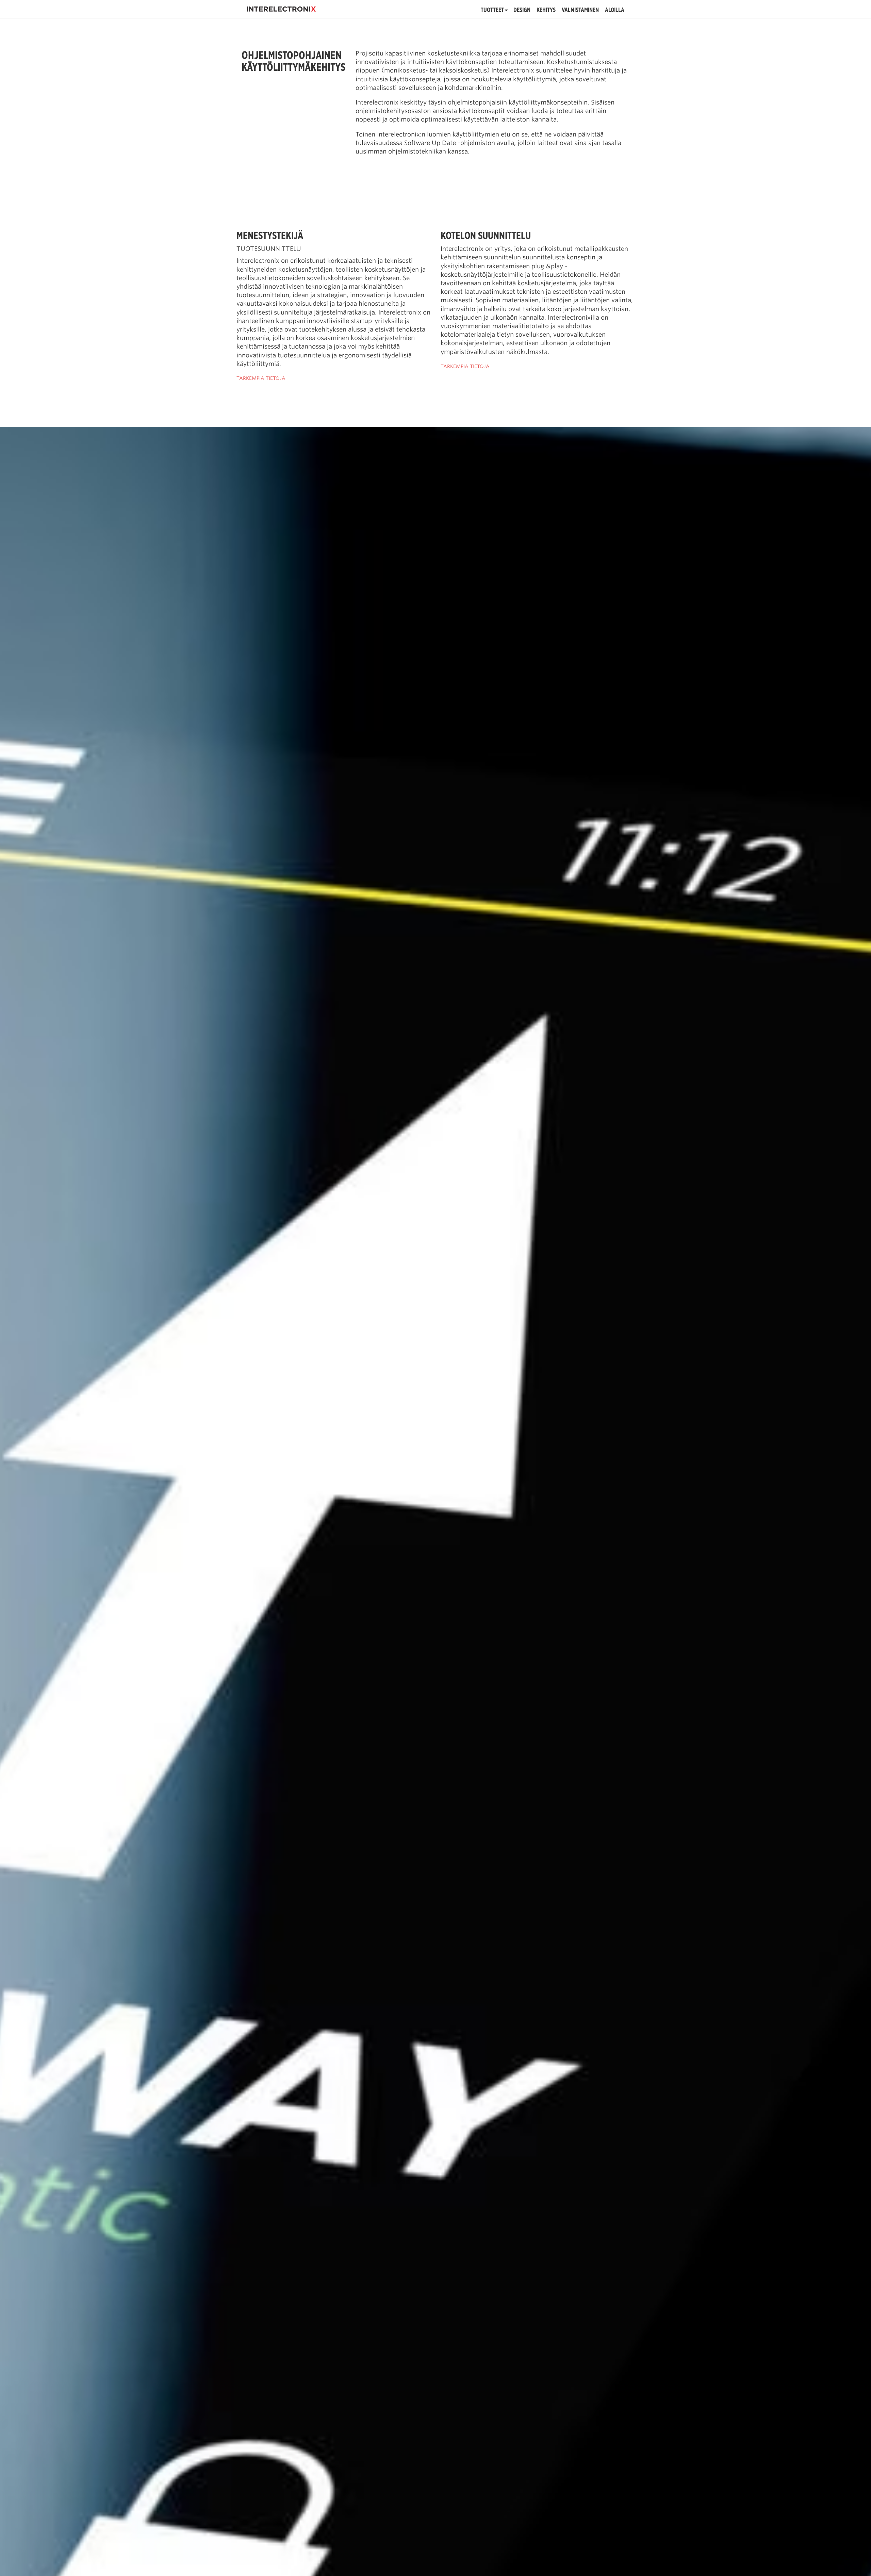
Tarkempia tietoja (261, 378)
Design (522, 10)
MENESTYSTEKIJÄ (270, 235)
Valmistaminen (580, 10)
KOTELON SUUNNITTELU (486, 235)
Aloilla (615, 10)
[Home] (281, 9)
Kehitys (546, 10)
